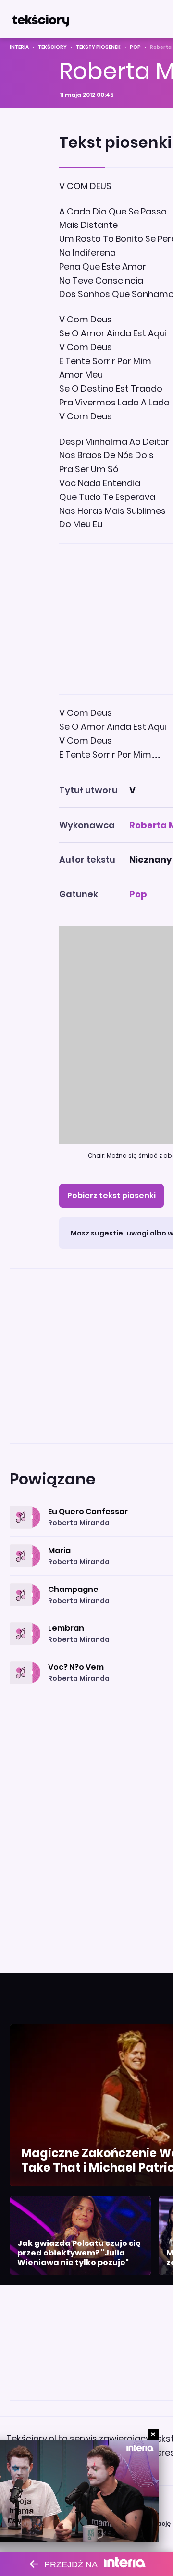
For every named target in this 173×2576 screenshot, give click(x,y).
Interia (19, 47)
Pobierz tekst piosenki (111, 1195)
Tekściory (52, 47)
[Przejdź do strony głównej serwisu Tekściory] (40, 19)
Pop (135, 47)
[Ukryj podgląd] (153, 2434)
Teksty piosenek (98, 47)
